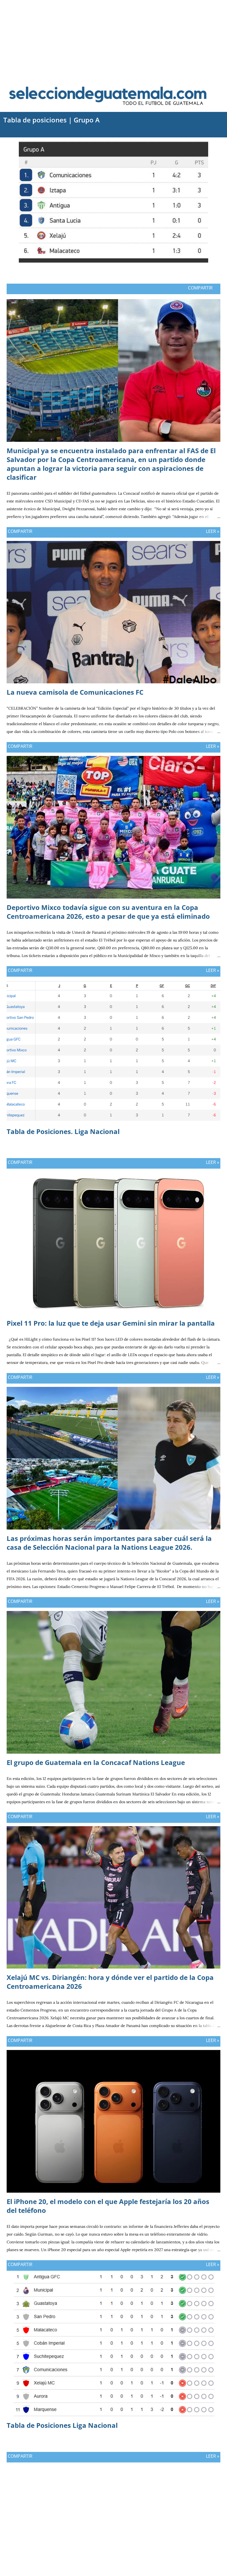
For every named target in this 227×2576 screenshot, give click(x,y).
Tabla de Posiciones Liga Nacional (62, 2425)
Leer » (213, 531)
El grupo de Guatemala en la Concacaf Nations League (96, 1762)
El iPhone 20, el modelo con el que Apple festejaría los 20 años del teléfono (108, 2206)
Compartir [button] (200, 288)
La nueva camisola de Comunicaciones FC (75, 692)
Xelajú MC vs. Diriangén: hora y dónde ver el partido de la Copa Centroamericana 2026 (110, 1982)
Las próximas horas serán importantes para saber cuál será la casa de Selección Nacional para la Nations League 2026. (109, 1543)
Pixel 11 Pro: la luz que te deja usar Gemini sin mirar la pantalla (111, 1323)
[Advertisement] (114, 39)
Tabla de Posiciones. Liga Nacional (63, 1131)
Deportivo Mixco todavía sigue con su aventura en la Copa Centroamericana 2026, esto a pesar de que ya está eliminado (108, 912)
